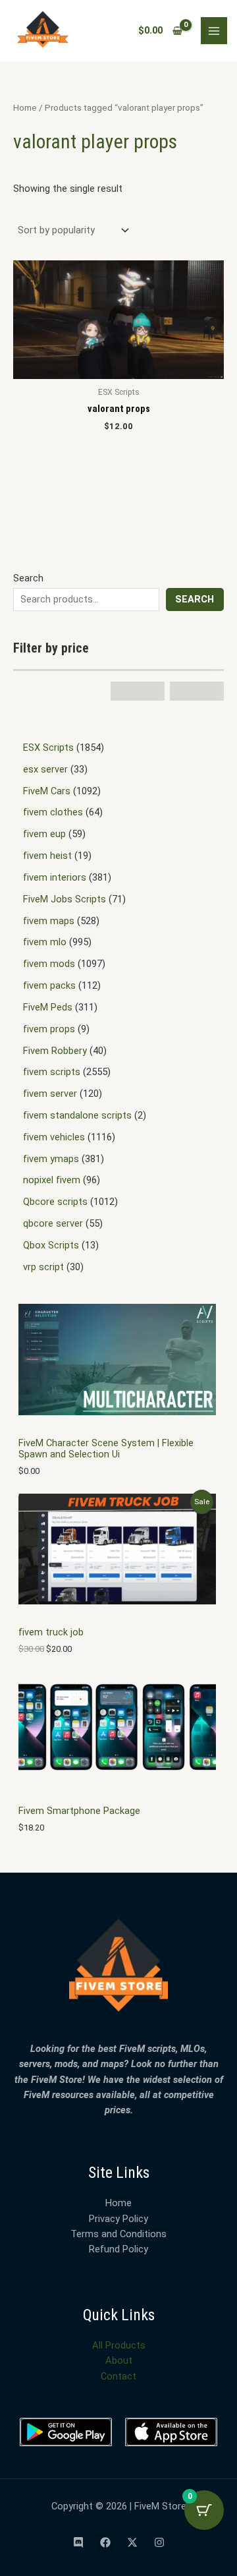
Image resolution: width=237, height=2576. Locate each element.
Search (28, 578)
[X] (132, 2542)
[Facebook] (105, 2542)
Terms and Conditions (118, 2234)
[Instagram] (159, 2542)
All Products (119, 2345)
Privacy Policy (118, 2219)
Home (25, 108)
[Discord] (78, 2542)
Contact (118, 2376)
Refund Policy (118, 2249)
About (119, 2360)
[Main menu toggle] (214, 30)
